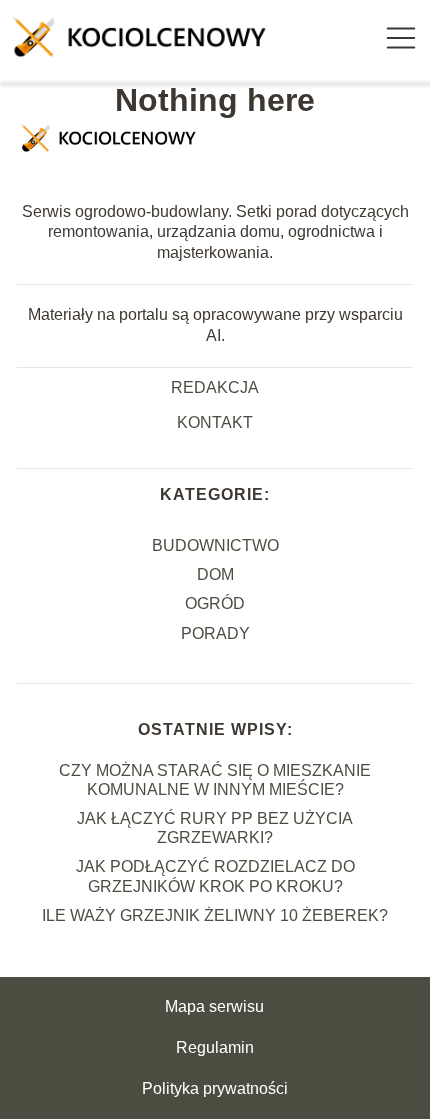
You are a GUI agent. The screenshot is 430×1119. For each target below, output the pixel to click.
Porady (215, 633)
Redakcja (215, 387)
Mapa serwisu (214, 1006)
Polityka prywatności (215, 1088)
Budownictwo (215, 545)
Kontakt (215, 422)
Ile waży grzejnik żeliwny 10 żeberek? (215, 915)
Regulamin (215, 1047)
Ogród (215, 603)
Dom (215, 574)
